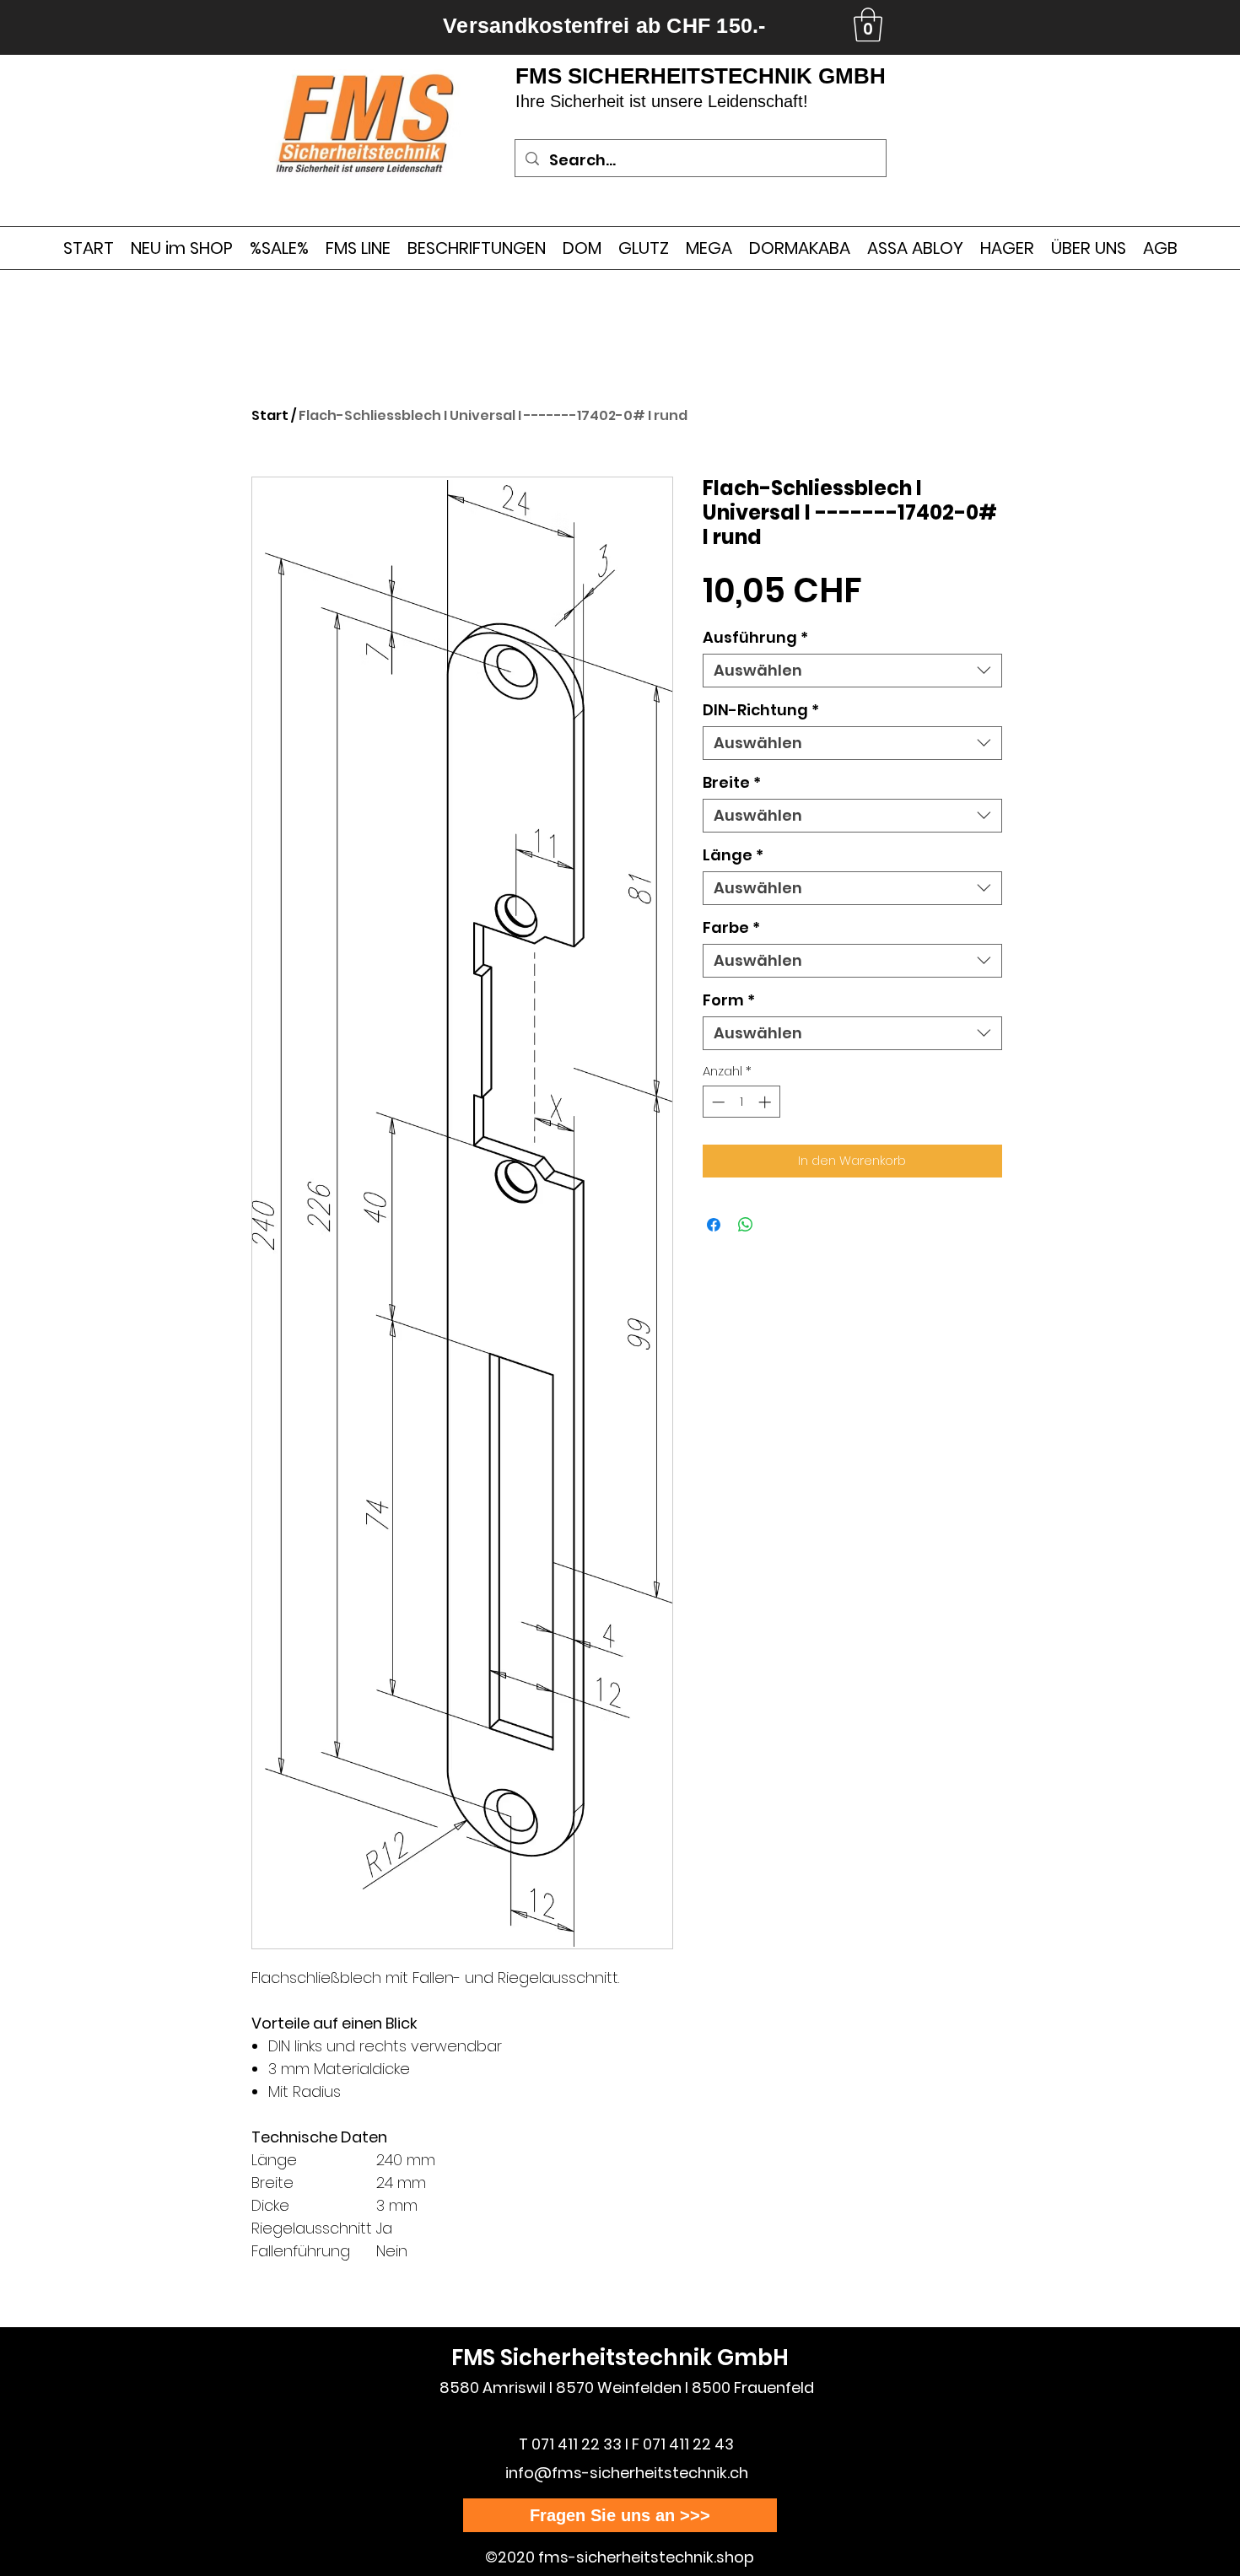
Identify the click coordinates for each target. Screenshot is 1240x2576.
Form (729, 1000)
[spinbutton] (741, 1102)
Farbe (731, 928)
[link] (868, 24)
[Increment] (766, 1102)
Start (270, 415)
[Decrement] (717, 1102)
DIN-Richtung (761, 710)
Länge (733, 855)
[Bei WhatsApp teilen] (746, 1225)
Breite (732, 783)
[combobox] (852, 671)
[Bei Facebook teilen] (714, 1225)
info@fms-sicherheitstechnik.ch (627, 2473)
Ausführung (755, 638)
